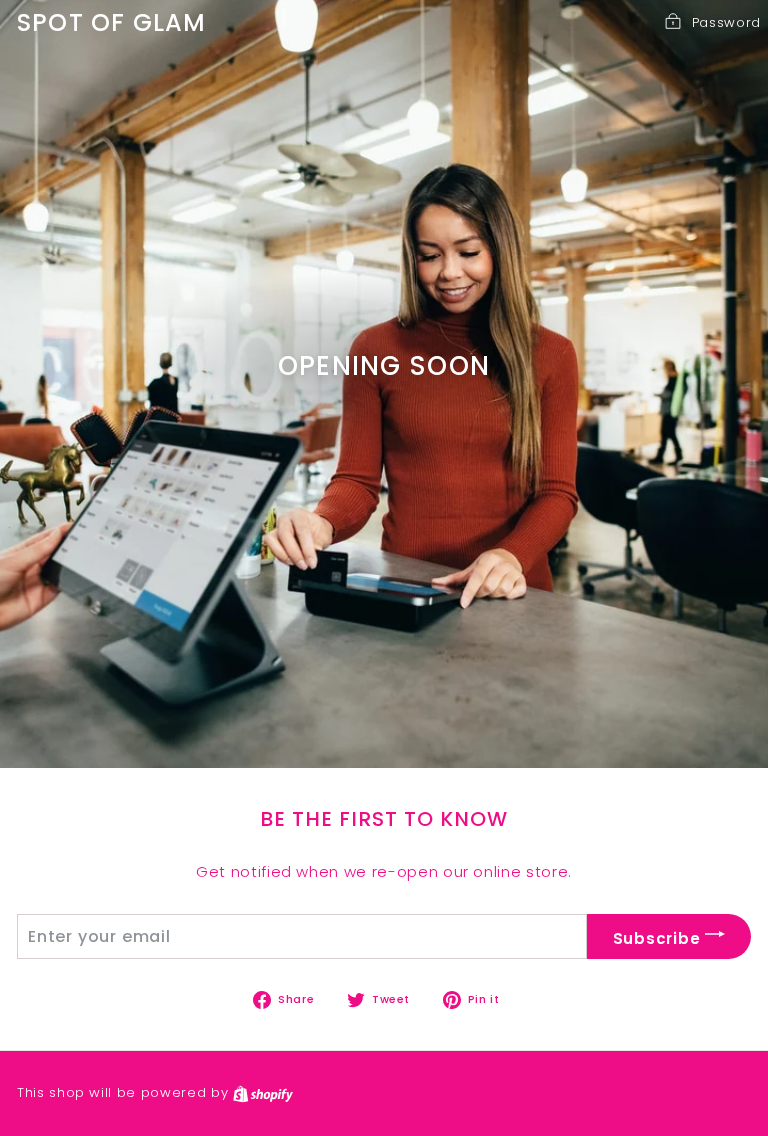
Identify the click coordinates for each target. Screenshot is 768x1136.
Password (726, 22)
